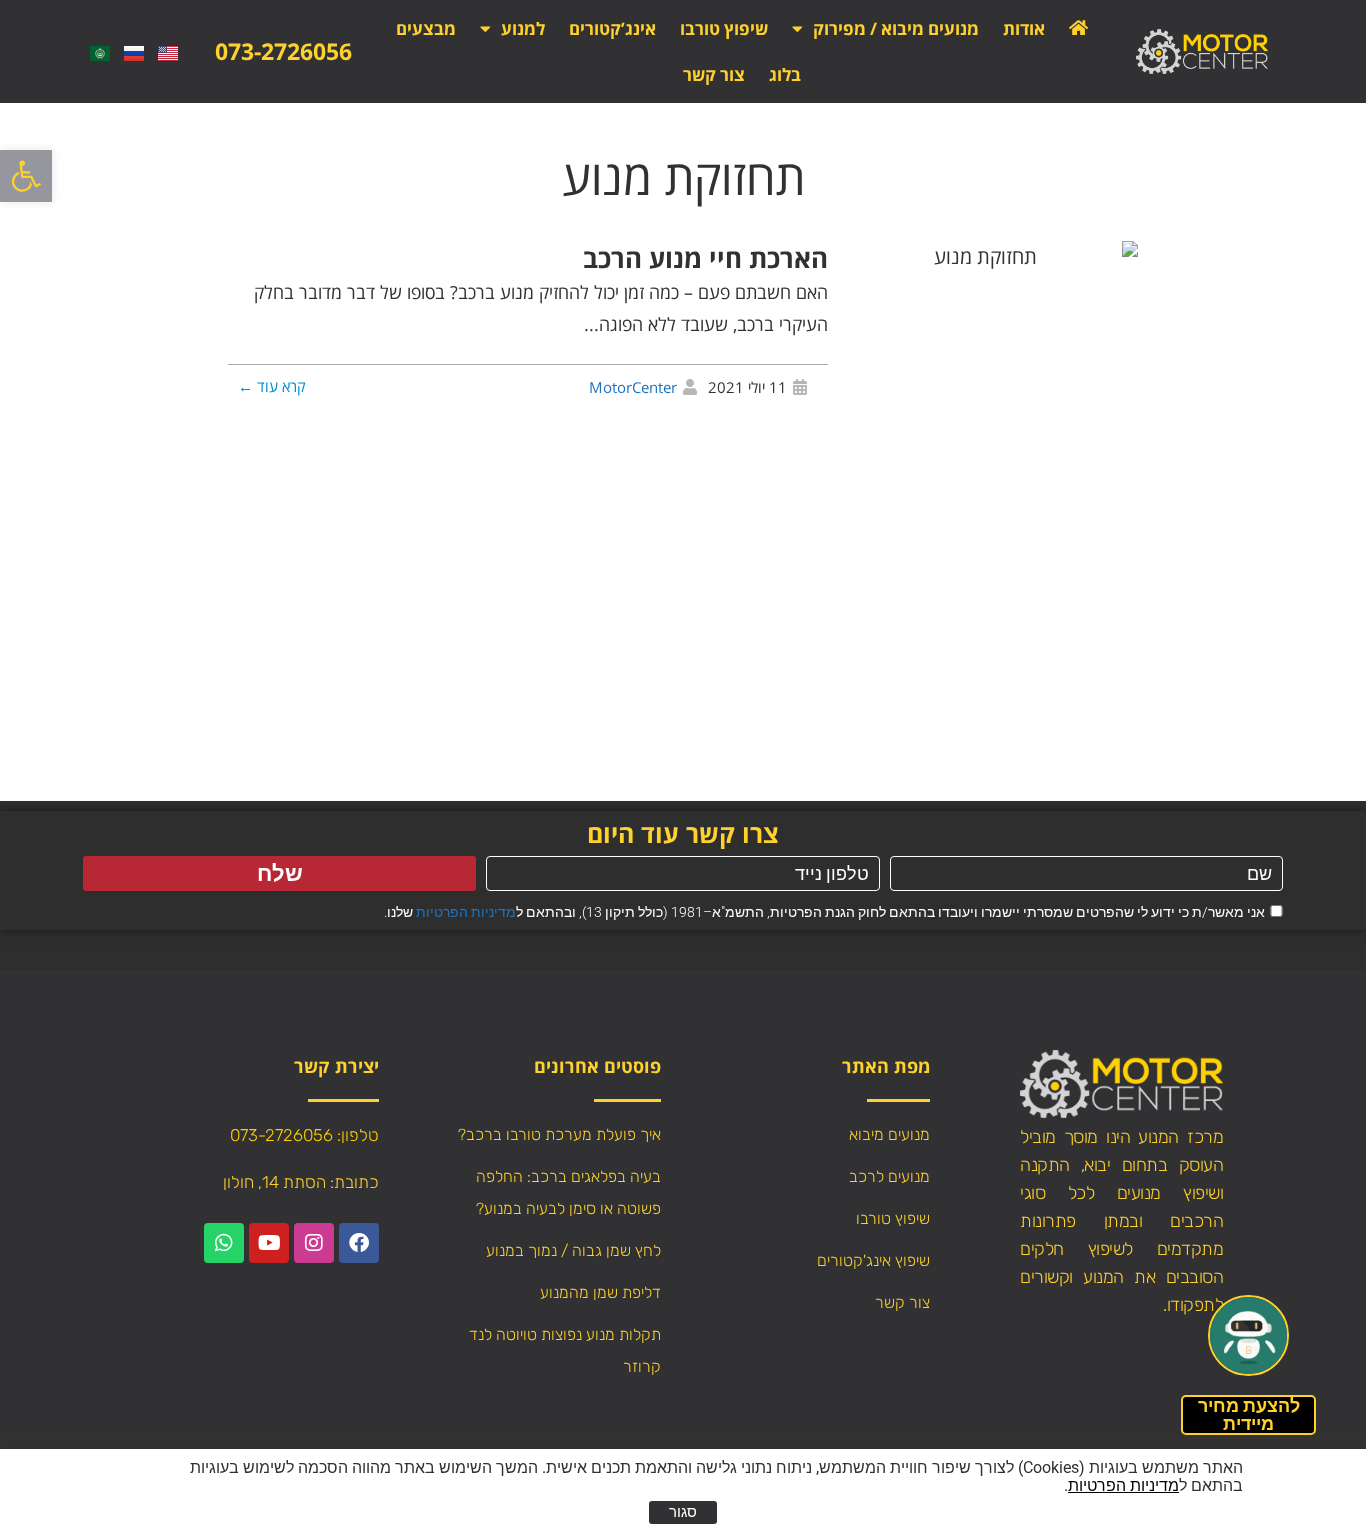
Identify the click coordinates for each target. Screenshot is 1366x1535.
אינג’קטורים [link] (612, 28)
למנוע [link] (523, 28)
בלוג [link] (785, 74)
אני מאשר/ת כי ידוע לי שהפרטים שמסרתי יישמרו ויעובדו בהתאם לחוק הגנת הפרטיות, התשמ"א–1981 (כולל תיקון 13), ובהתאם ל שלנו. (824, 912)
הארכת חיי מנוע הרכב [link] (705, 258)
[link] (26, 176)
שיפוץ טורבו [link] (724, 28)
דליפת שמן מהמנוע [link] (600, 1292)
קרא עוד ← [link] (272, 386)
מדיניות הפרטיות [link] (466, 912)
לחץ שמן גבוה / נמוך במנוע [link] (573, 1250)
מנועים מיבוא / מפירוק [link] (896, 28)
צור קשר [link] (714, 74)
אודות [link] (1024, 28)
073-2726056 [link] (283, 51)
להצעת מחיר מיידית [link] (1249, 1414)
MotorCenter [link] (633, 387)
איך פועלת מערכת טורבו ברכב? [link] (559, 1134)
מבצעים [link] (426, 28)
